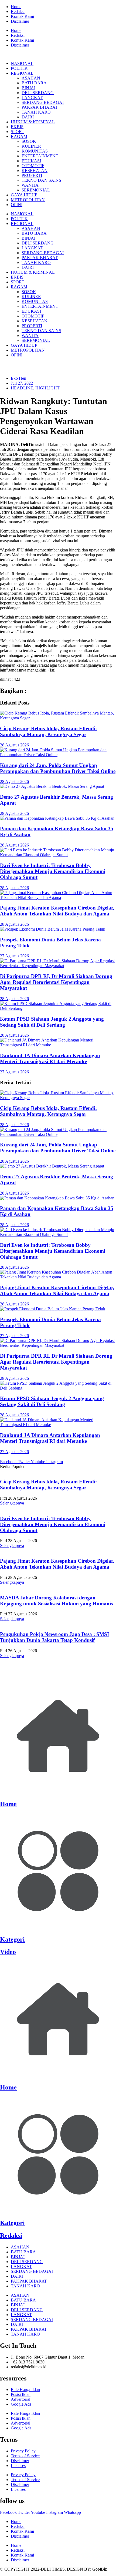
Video (8, 1952)
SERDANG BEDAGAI (43, 102)
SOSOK (29, 141)
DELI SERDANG (38, 93)
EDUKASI (31, 161)
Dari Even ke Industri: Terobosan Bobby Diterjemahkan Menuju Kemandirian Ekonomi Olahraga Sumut (53, 871)
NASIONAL (22, 63)
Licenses (18, 2466)
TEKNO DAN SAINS (41, 180)
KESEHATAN (35, 171)
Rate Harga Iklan (25, 2390)
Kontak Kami (22, 16)
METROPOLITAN (28, 200)
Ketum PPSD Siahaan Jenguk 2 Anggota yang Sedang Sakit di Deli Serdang (52, 1022)
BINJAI (28, 88)
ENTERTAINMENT (40, 156)
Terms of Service (25, 2456)
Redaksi (18, 11)
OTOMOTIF (33, 166)
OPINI (17, 205)
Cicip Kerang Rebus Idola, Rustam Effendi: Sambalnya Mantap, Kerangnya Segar (48, 731)
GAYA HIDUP (24, 195)
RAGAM (19, 136)
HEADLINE (22, 388)
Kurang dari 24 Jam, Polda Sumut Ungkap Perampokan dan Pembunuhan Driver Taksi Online (58, 768)
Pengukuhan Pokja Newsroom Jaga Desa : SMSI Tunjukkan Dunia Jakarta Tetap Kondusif (54, 1637)
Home (16, 7)
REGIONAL (22, 73)
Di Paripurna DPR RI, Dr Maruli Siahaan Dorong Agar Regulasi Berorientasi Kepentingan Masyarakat (56, 982)
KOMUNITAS (35, 151)
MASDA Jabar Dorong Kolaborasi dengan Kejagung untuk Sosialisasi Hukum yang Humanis (56, 1601)
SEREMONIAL (36, 190)
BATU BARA (34, 83)
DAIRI (28, 117)
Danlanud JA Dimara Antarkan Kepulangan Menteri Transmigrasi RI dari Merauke (50, 1058)
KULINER (31, 146)
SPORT (18, 132)
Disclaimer (20, 21)
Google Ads (21, 2404)
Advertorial (21, 2399)
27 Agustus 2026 (14, 956)
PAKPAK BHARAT (40, 107)
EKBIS (17, 127)
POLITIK (19, 68)
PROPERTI (32, 175)
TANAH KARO (36, 112)
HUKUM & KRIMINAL (33, 122)
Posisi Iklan (21, 2394)
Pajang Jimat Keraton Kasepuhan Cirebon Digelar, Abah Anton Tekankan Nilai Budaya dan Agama (57, 911)
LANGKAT (32, 97)
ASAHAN (31, 78)
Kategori (12, 1939)
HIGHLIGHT (47, 388)
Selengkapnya (12, 1503)
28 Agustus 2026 (14, 745)
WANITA (30, 185)
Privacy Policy (23, 2451)
